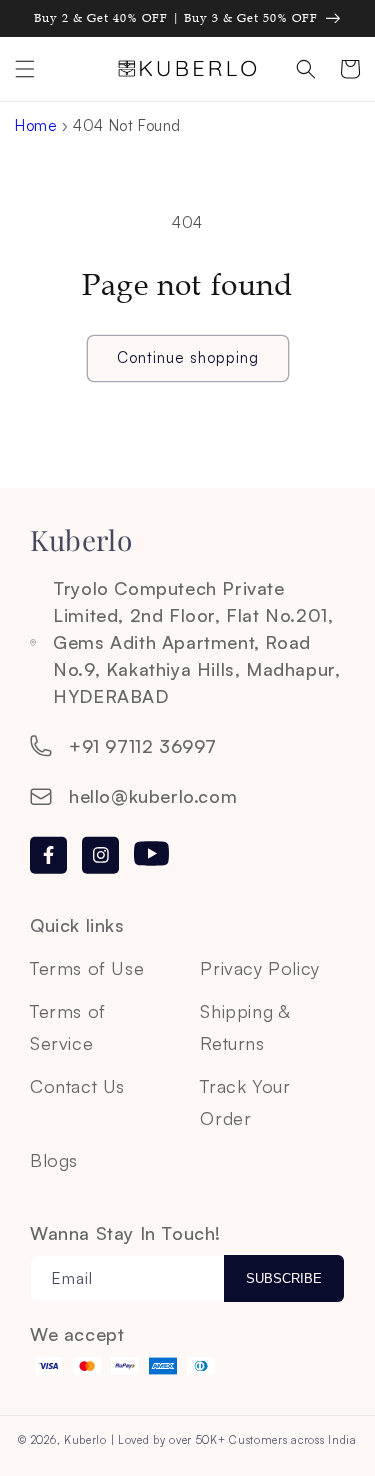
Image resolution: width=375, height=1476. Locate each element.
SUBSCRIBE (284, 1278)
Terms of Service (68, 1027)
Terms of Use (87, 968)
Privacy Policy (259, 968)
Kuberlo (85, 1440)
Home (36, 125)
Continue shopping (188, 357)
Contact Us (77, 1086)
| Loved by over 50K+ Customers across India (234, 1440)
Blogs (54, 1160)
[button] (25, 69)
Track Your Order (245, 1102)
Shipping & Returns (244, 1027)
